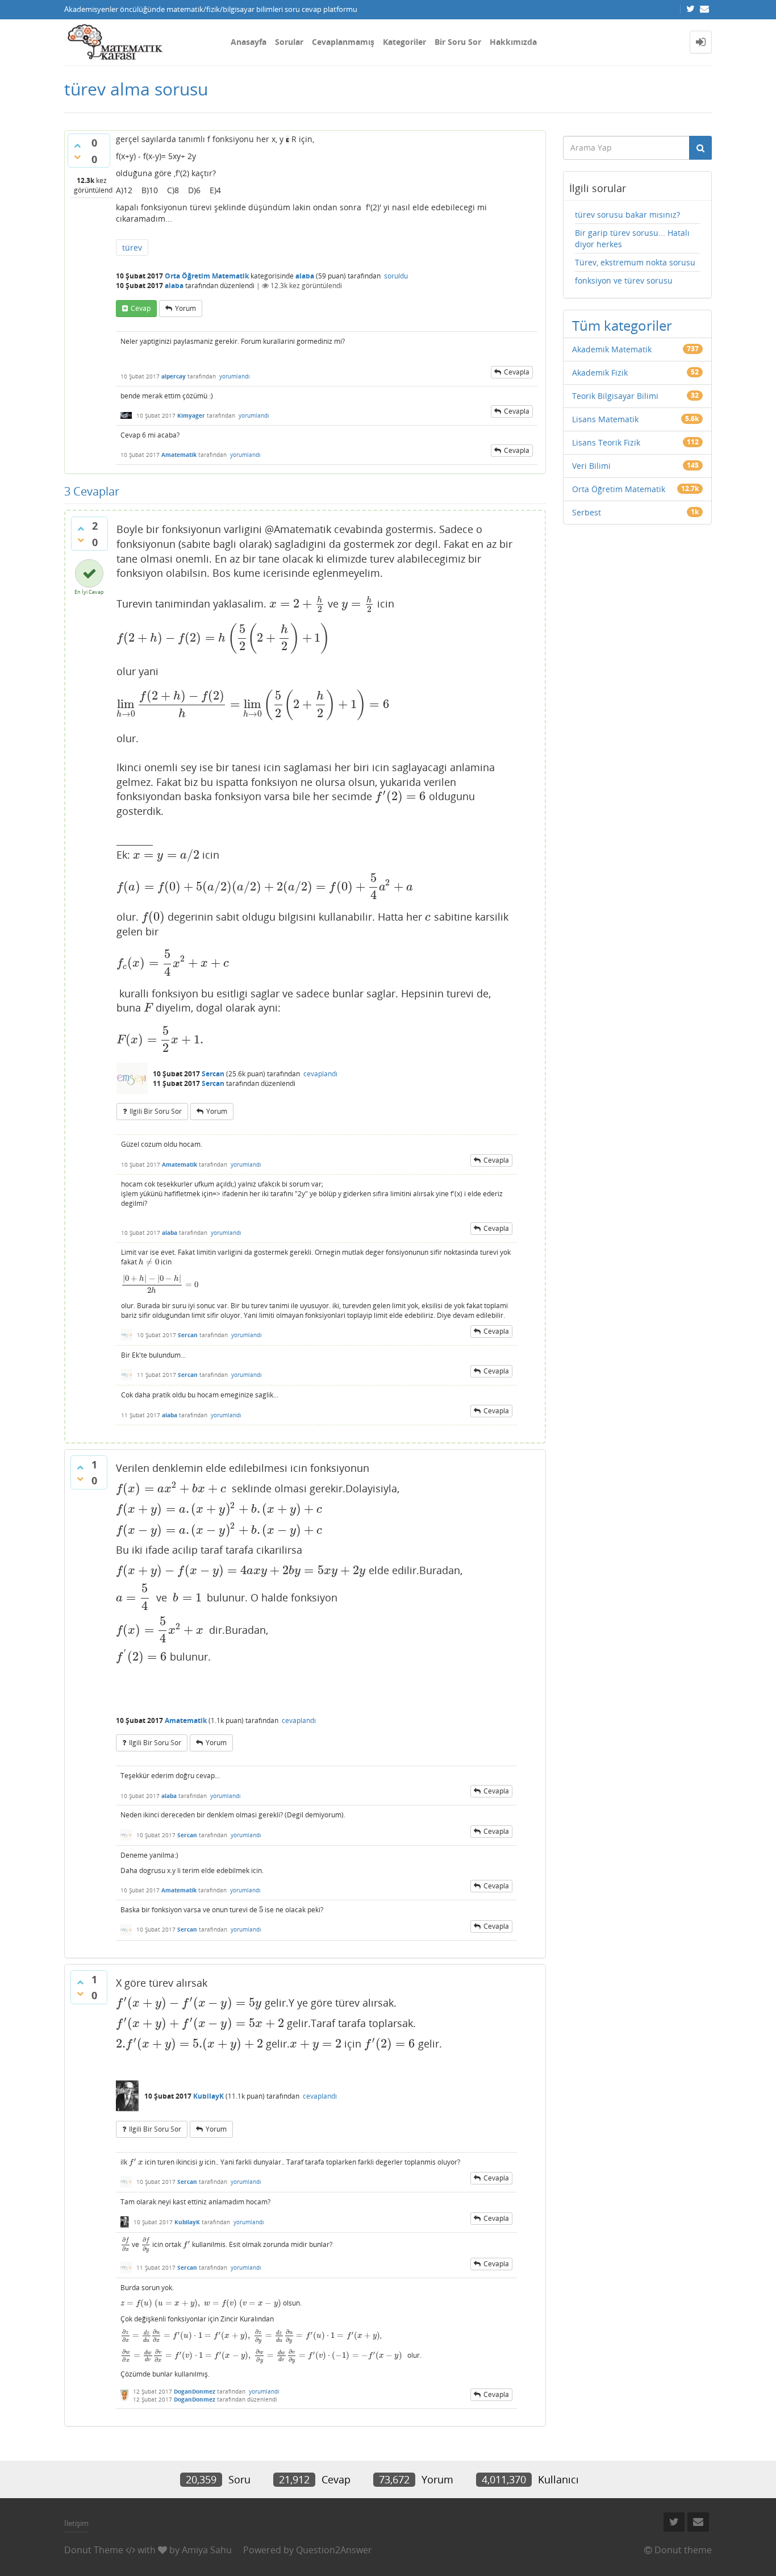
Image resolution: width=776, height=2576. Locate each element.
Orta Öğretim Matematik (207, 276)
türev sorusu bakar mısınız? (627, 215)
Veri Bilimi (591, 466)
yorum (185, 308)
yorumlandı (235, 376)
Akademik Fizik (600, 373)
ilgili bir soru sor (156, 1111)
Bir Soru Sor (458, 42)
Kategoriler (404, 42)
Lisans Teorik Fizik (606, 442)
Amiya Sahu (207, 2550)
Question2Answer (334, 2550)
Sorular (289, 42)
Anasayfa (249, 42)
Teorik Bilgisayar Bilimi (615, 396)
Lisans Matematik (605, 419)
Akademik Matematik (612, 349)
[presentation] (297, 604)
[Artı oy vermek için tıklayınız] (77, 145)
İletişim (76, 2523)
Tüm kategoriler (622, 325)
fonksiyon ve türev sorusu (624, 280)
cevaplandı (320, 1074)
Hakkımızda (513, 42)
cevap (141, 308)
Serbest (587, 512)
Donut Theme (94, 2550)
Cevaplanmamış (343, 42)
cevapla (517, 372)
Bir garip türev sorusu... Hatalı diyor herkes (632, 238)
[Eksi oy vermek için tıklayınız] (77, 157)
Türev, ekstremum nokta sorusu (635, 262)
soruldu (396, 276)
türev (132, 247)
